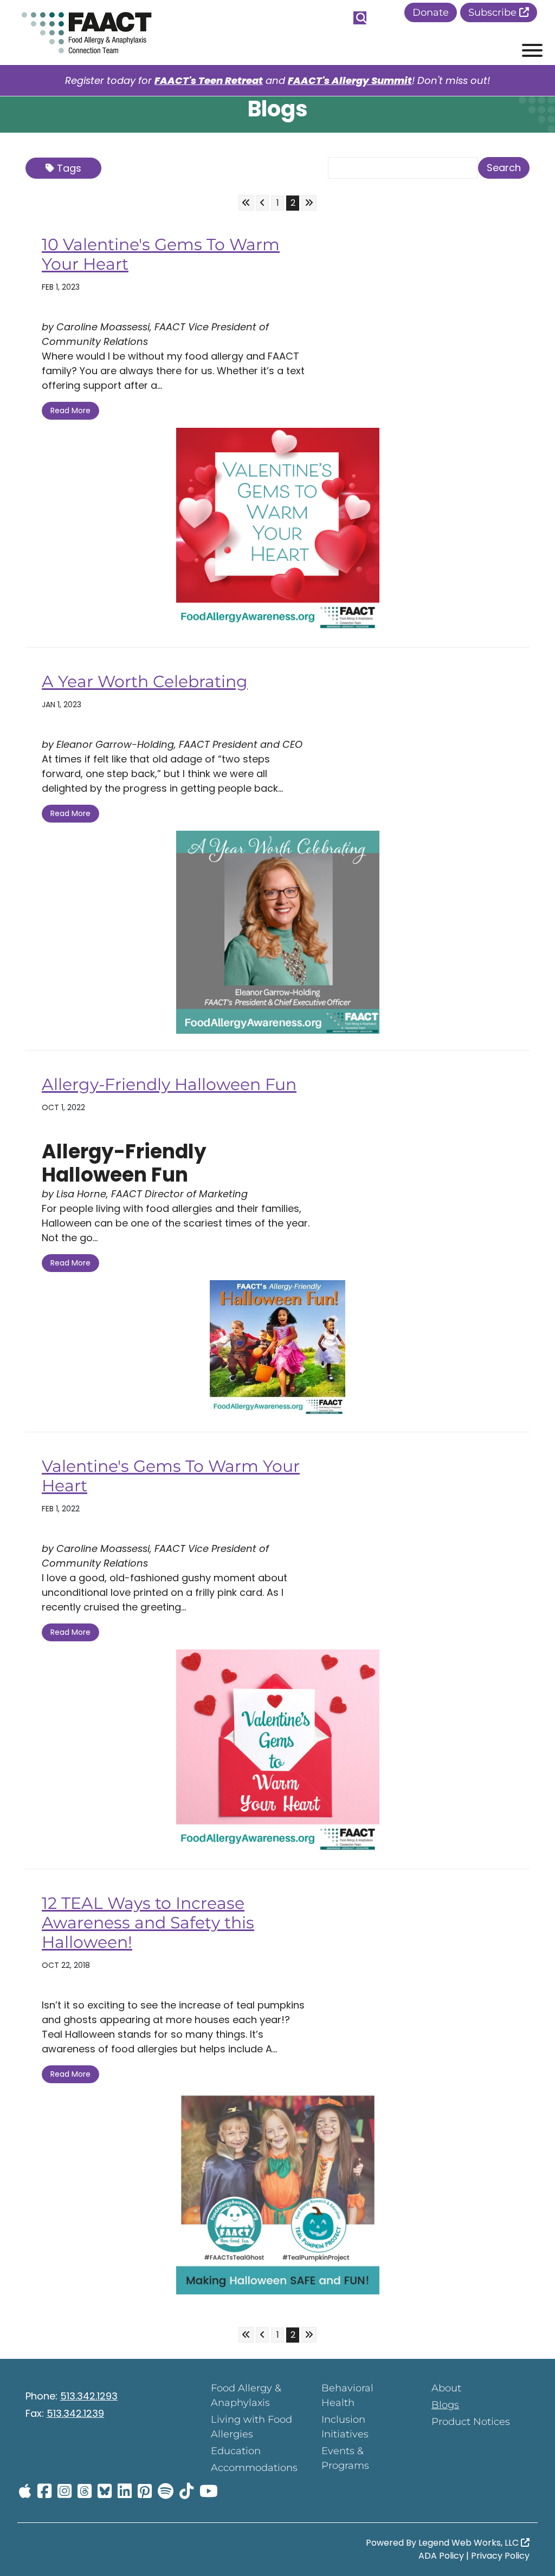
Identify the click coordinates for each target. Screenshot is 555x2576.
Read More (70, 410)
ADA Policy (441, 2556)
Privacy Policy (500, 2556)
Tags (69, 168)
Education (236, 2451)
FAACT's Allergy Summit (350, 80)
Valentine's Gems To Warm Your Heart (171, 1476)
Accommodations (254, 2468)
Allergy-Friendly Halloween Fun (169, 1084)
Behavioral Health (347, 2395)
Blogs (445, 2405)
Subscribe (494, 12)
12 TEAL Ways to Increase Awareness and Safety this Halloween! (148, 1923)
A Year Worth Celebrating (145, 682)
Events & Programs (345, 2458)
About (446, 2388)
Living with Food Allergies (251, 2427)
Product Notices (471, 2422)
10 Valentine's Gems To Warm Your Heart (161, 254)
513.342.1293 (89, 2396)
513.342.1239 (75, 2413)
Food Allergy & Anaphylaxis (246, 2395)
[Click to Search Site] (360, 18)
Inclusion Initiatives (345, 2427)
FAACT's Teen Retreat (209, 80)
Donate (431, 12)
